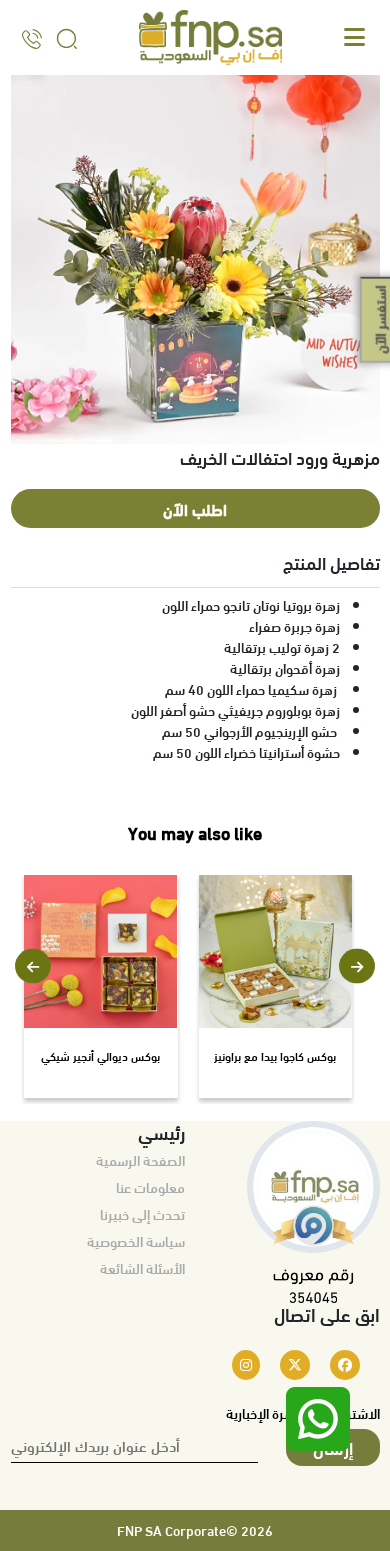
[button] (33, 966)
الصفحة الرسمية (140, 1160)
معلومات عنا (150, 1187)
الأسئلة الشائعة (142, 1268)
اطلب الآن (195, 508)
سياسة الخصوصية (136, 1241)
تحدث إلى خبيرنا (142, 1214)
